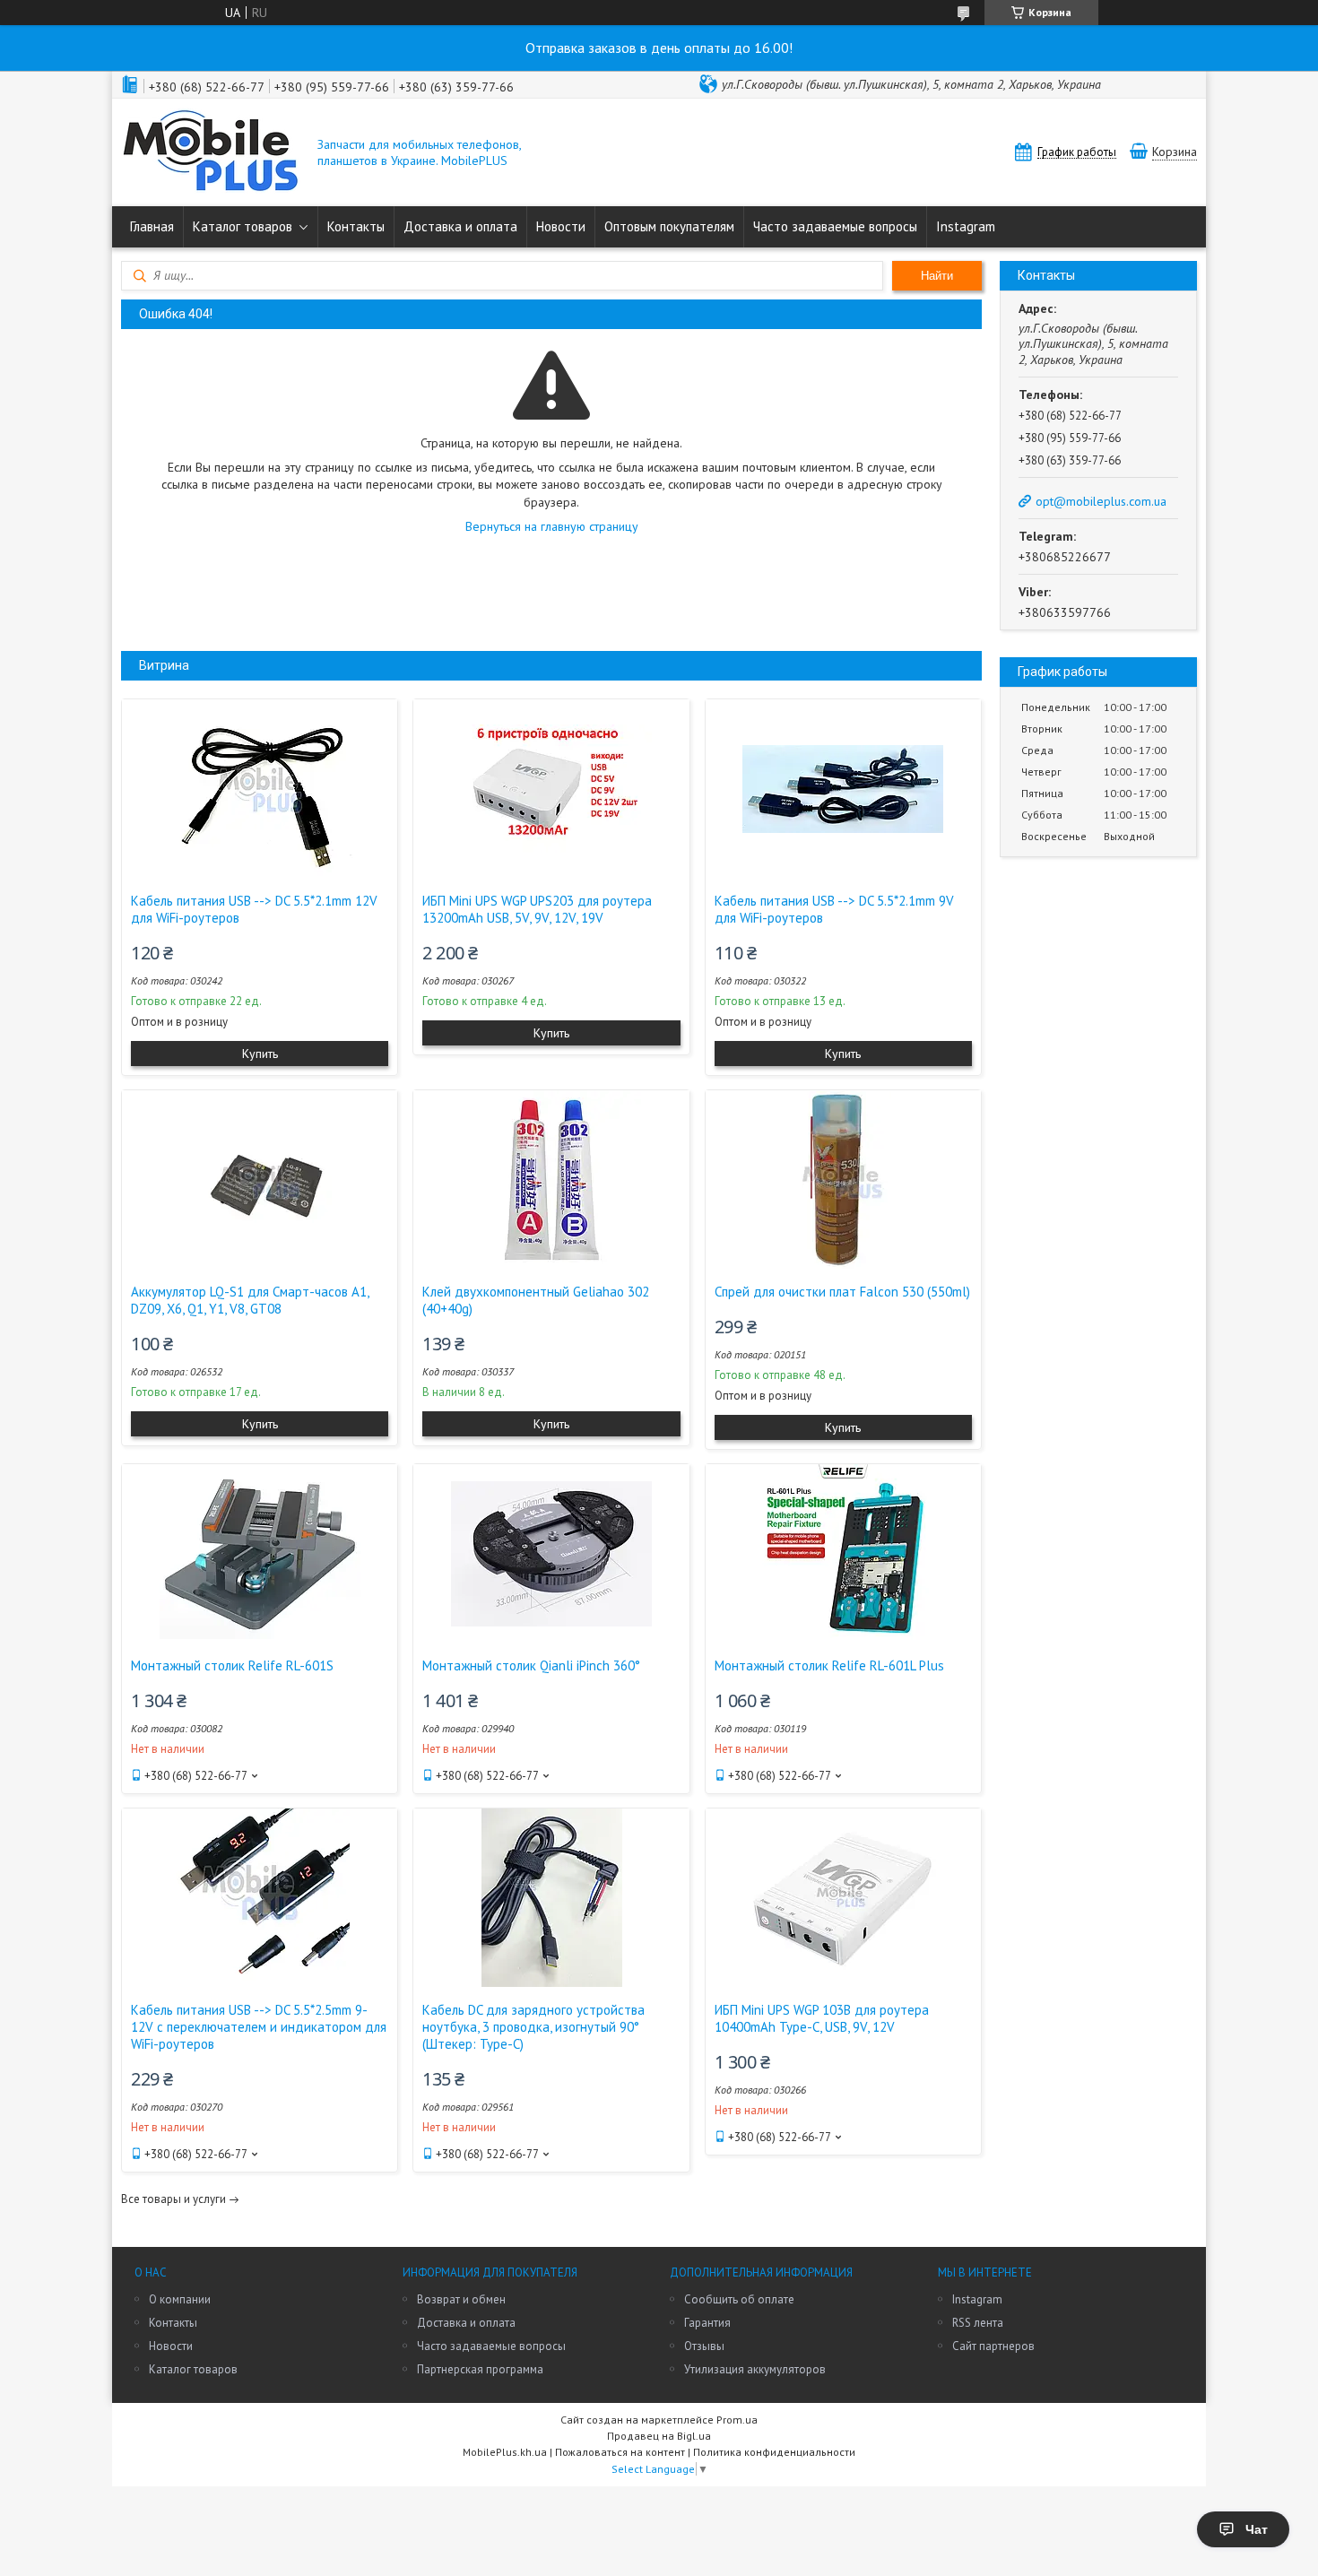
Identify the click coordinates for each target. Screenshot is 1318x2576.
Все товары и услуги (173, 2199)
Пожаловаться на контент (620, 2452)
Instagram (966, 226)
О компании (180, 2299)
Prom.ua (737, 2420)
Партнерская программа (480, 2369)
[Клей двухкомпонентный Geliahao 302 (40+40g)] (551, 1180)
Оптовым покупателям (669, 226)
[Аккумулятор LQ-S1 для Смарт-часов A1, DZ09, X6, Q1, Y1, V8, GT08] (260, 1180)
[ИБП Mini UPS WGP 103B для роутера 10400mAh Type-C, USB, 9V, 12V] (843, 1898)
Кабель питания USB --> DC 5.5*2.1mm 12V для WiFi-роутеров (254, 909)
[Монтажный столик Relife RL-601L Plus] (843, 1554)
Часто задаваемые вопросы (835, 226)
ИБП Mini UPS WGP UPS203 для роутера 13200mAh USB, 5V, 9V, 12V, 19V (537, 909)
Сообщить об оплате (739, 2299)
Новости (561, 226)
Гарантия (707, 2323)
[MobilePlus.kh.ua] (211, 152)
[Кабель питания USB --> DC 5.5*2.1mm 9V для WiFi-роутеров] (843, 789)
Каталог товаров (243, 226)
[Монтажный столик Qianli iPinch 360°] (551, 1554)
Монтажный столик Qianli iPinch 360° (531, 1665)
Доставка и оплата (460, 226)
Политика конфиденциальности (774, 2452)
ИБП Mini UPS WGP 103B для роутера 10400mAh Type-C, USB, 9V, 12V (822, 2018)
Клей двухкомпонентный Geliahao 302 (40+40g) (536, 1300)
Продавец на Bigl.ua (659, 2436)
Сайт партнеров (993, 2346)
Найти (937, 276)
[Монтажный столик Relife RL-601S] (260, 1554)
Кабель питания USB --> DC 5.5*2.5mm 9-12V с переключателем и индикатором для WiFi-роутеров (259, 2027)
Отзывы (704, 2346)
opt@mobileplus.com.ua (1101, 501)
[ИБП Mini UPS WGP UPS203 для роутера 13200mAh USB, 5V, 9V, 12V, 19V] (551, 789)
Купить (260, 1054)
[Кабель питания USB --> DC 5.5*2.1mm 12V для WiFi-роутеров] (260, 789)
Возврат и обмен (461, 2299)
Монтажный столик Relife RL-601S (232, 1665)
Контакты (356, 226)
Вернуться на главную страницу (552, 526)
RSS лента (978, 2323)
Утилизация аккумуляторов (755, 2369)
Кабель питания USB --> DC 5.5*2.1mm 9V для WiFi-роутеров (834, 909)
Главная (152, 226)
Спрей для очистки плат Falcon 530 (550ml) (842, 1292)
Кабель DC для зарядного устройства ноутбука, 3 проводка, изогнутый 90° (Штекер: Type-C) (533, 2027)
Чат (1257, 2529)
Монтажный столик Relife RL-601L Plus (829, 1665)
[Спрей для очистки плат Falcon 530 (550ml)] (843, 1180)
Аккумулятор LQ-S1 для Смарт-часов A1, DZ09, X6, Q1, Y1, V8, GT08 (250, 1300)
